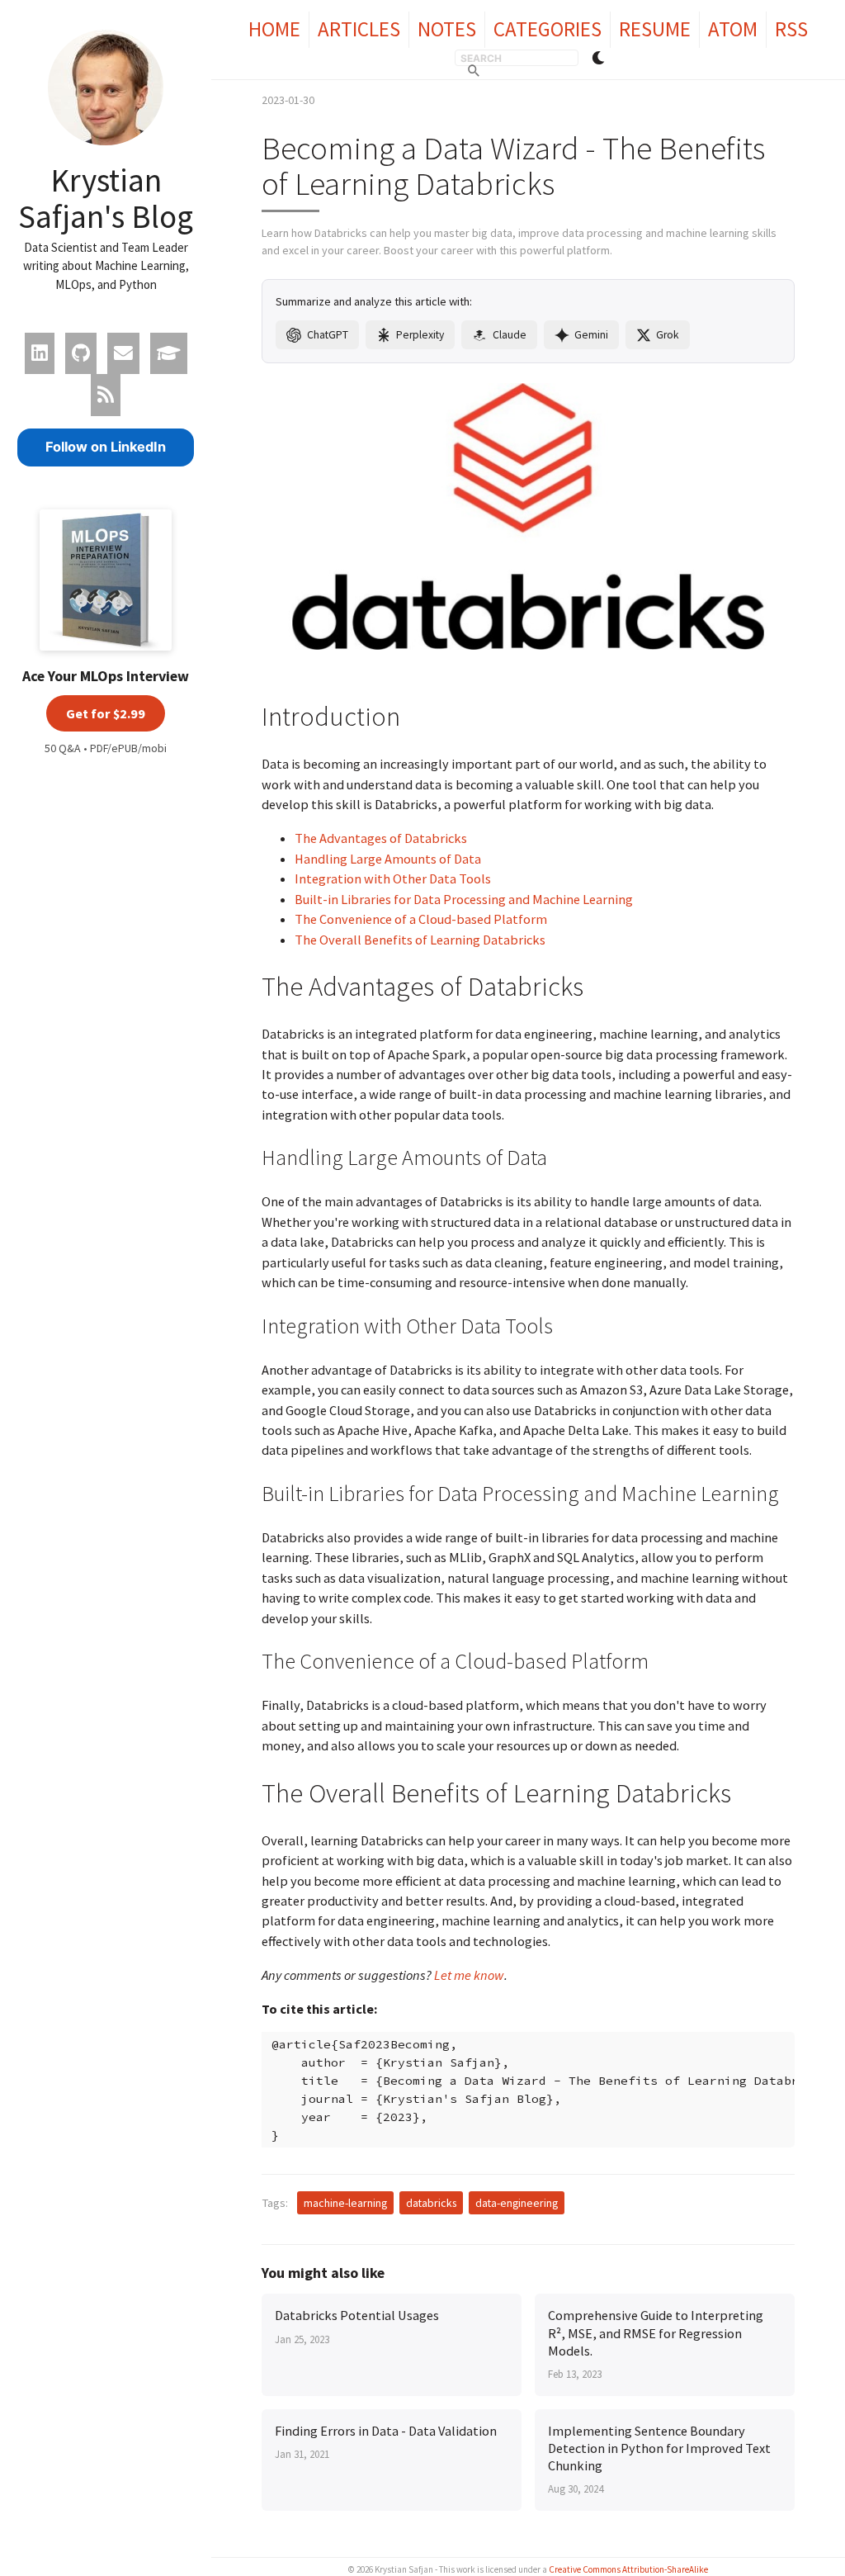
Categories (548, 29)
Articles (359, 29)
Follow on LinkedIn (106, 447)
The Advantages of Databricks (381, 838)
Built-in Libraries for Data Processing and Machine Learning (464, 899)
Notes (447, 29)
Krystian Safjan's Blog (106, 198)
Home (274, 29)
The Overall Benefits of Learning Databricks (420, 940)
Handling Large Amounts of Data (388, 859)
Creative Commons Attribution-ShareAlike (628, 2569)
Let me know (469, 1975)
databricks (431, 2203)
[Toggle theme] (598, 58)
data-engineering (517, 2203)
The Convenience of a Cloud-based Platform (421, 919)
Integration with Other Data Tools (393, 878)
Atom (733, 29)
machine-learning (345, 2203)
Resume (655, 29)
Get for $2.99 (106, 713)
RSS (791, 29)
